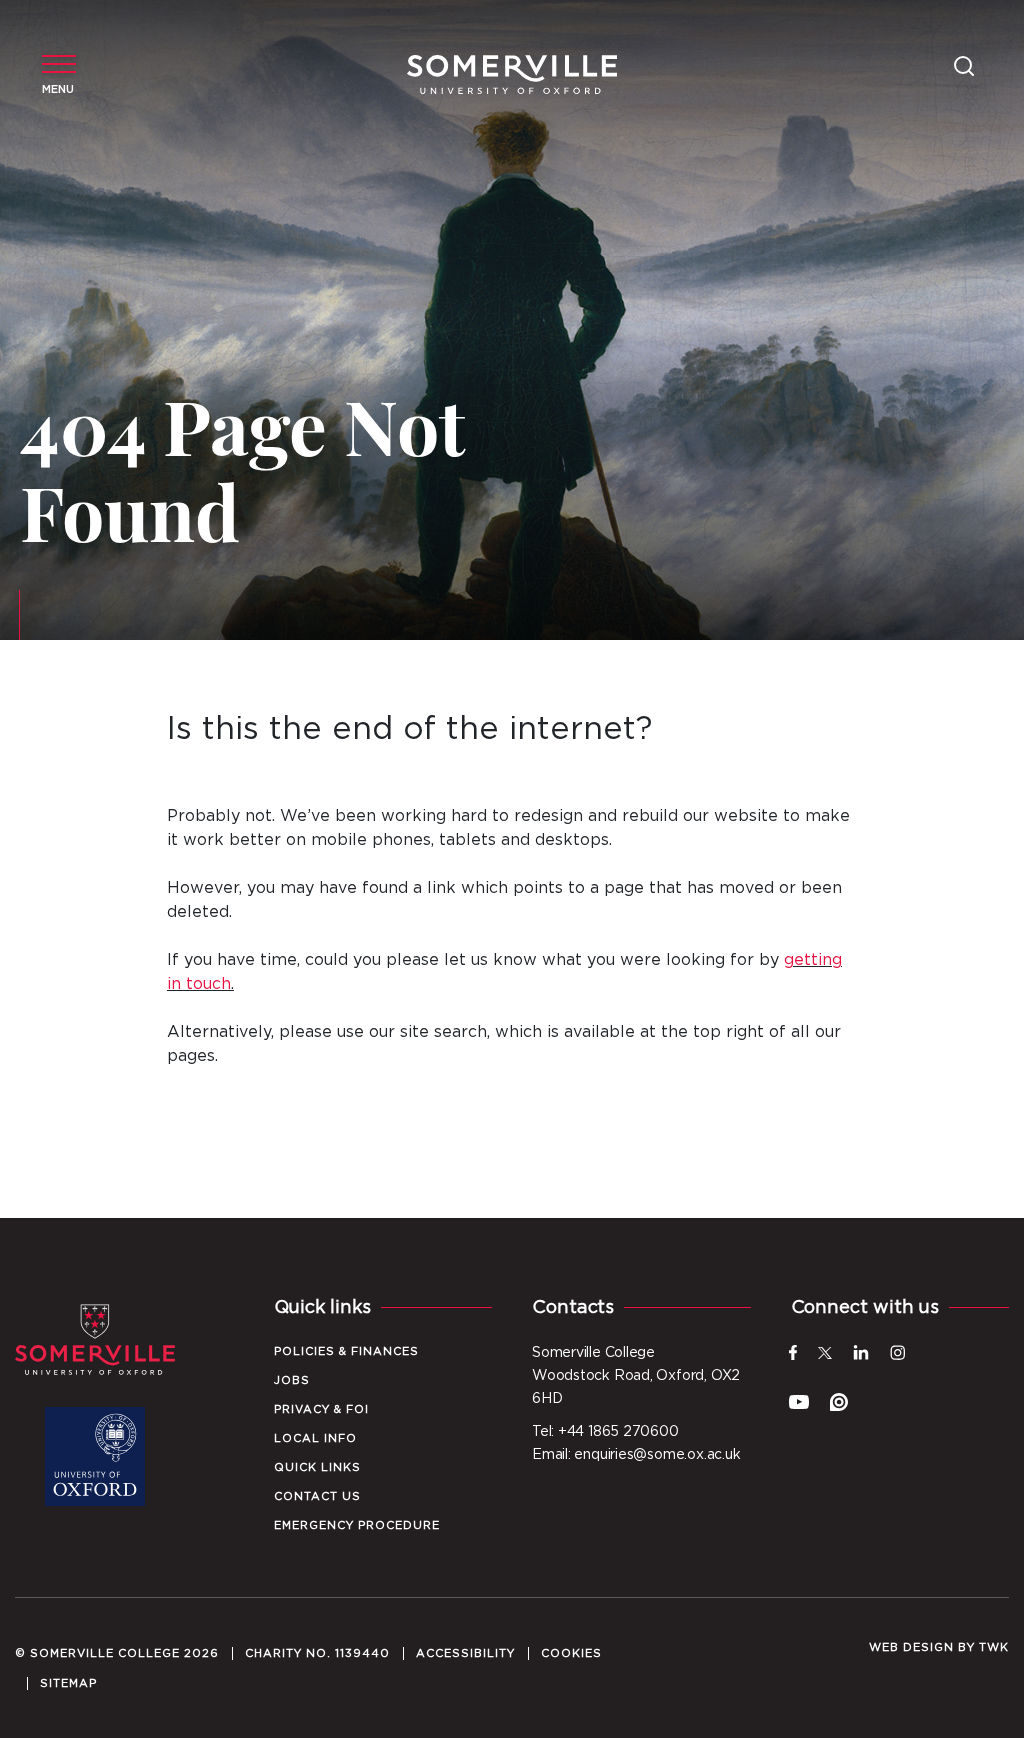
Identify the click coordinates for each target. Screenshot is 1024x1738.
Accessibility (465, 1653)
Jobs (292, 1380)
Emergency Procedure (357, 1525)
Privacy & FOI (321, 1409)
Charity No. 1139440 (317, 1653)
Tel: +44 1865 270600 (605, 1432)
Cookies (571, 1653)
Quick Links (317, 1467)
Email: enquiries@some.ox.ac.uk (636, 1455)
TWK (994, 1647)
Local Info (315, 1438)
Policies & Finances (346, 1351)
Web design (911, 1647)
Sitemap (68, 1683)
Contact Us (317, 1496)
